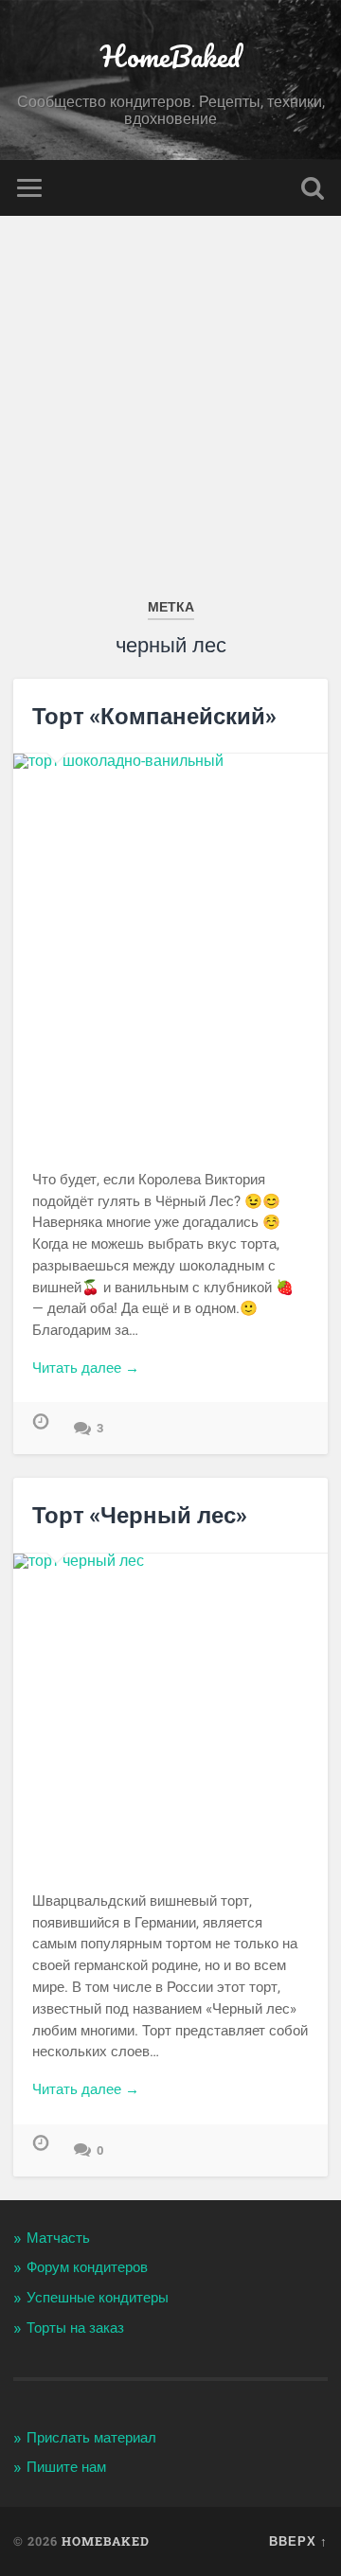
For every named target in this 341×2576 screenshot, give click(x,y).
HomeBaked (170, 56)
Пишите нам (66, 2467)
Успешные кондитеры (98, 2298)
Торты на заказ (75, 2328)
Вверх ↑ (298, 2541)
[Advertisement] (170, 396)
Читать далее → (86, 1368)
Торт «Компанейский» (154, 716)
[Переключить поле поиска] (313, 188)
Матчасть (58, 2238)
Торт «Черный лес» (139, 1515)
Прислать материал (91, 2438)
